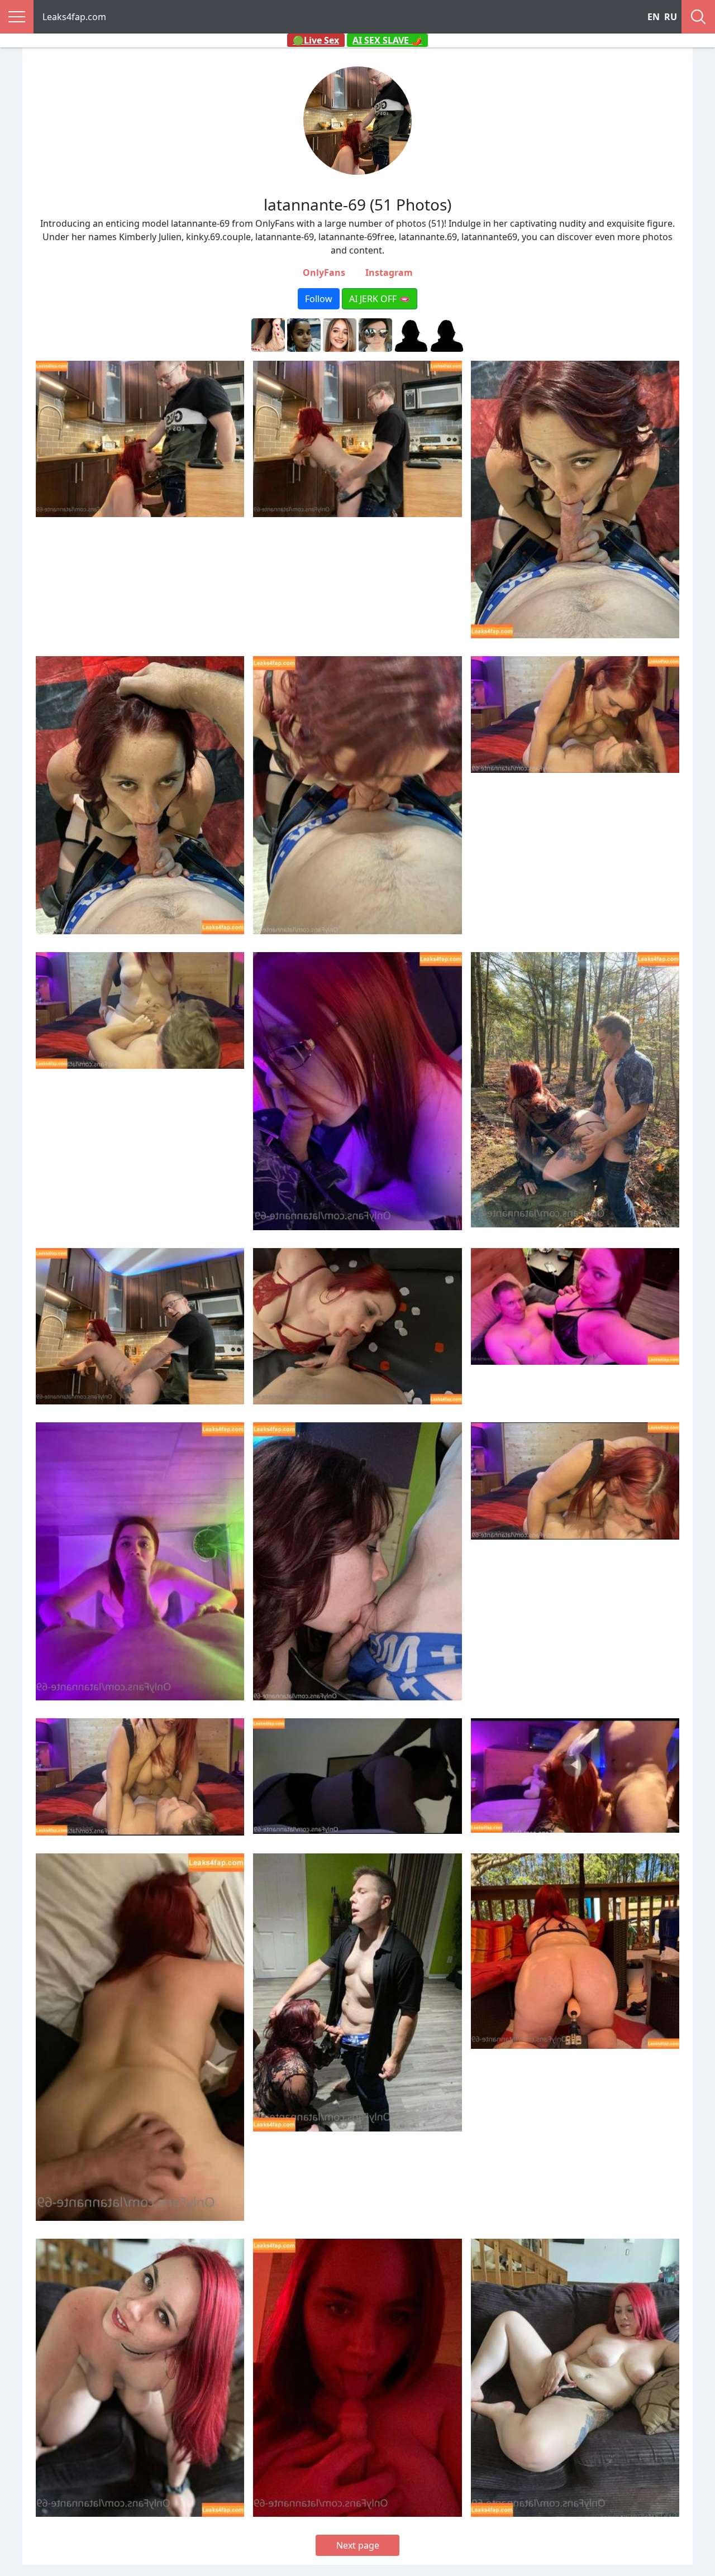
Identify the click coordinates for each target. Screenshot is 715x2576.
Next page (358, 2545)
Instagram (389, 273)
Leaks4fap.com (74, 17)
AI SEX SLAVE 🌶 (387, 40)
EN (654, 17)
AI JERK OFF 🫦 (380, 299)
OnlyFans (324, 273)
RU (671, 17)
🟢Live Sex (316, 40)
